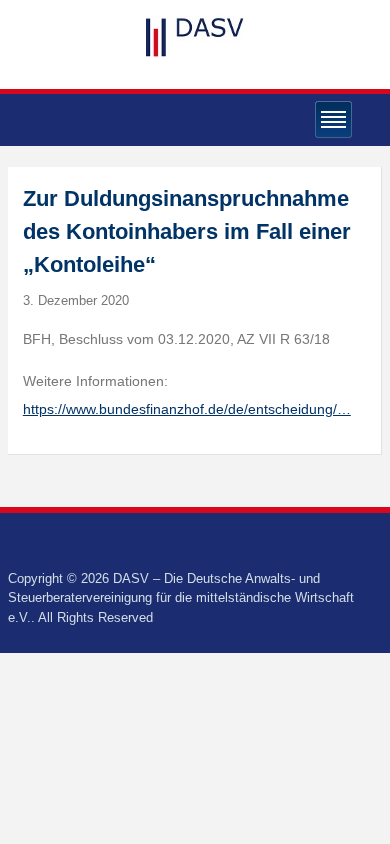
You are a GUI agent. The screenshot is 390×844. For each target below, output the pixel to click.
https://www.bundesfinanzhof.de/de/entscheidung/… (187, 409)
